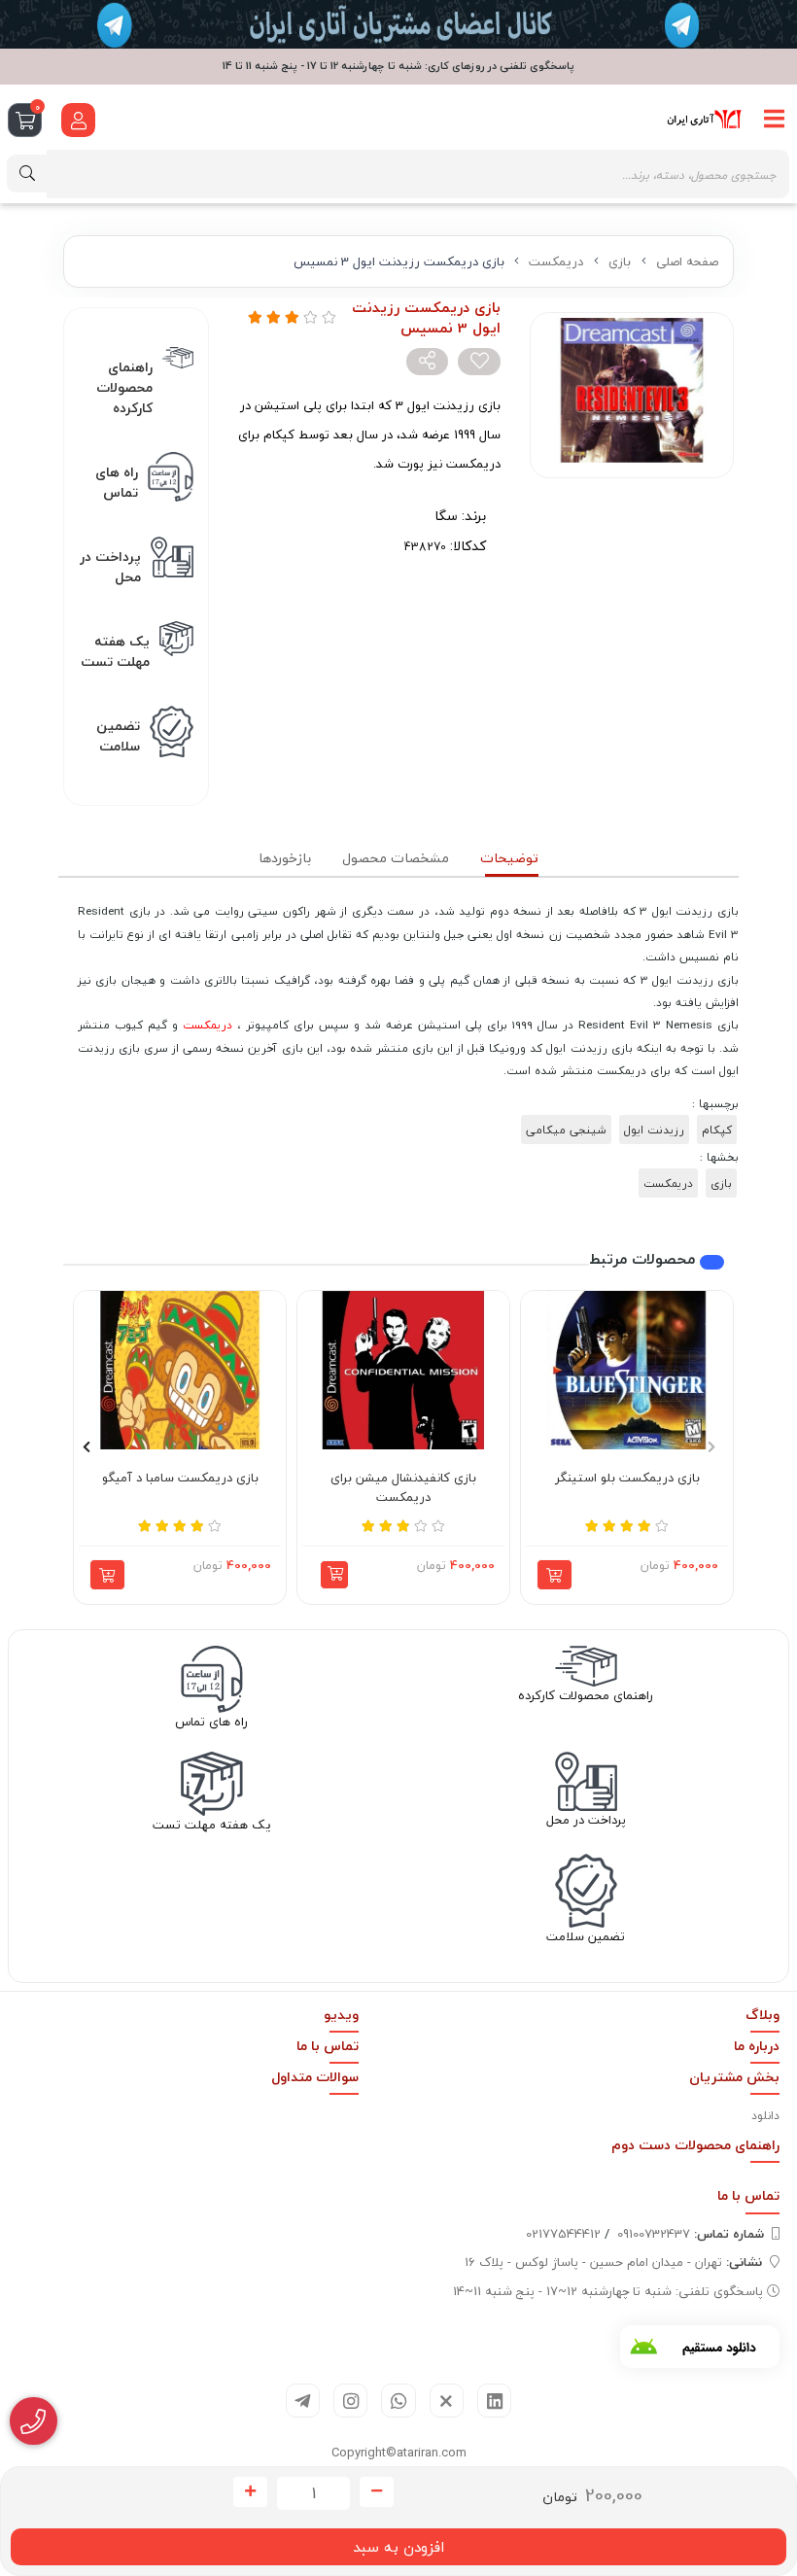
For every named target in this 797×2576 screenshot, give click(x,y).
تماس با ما (328, 2046)
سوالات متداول (315, 2077)
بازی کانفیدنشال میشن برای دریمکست (403, 1488)
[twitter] (447, 2401)
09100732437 (691, 2234)
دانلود (765, 2116)
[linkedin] (494, 2401)
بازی (620, 261)
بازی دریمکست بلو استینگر (627, 1479)
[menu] (775, 120)
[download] (700, 2347)
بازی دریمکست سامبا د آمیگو (180, 1479)
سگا (446, 516)
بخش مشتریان (734, 2077)
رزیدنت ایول (654, 1130)
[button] (334, 1575)
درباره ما (757, 2046)
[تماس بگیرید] (34, 2421)
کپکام (717, 1130)
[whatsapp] (398, 2401)
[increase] (250, 2492)
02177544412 (563, 2234)
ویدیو (341, 2015)
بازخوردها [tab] (285, 858)
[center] (27, 174)
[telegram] (303, 2401)
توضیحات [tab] (509, 858)
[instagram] (350, 2401)
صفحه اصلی (687, 261)
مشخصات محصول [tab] (396, 858)
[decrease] (377, 2492)
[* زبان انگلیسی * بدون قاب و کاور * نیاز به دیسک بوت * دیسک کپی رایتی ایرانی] (627, 1371)
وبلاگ (762, 2015)
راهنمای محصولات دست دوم (695, 2145)
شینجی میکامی (566, 1130)
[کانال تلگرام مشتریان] (398, 24)
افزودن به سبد (398, 2547)
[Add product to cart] (554, 1575)
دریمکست (556, 261)
